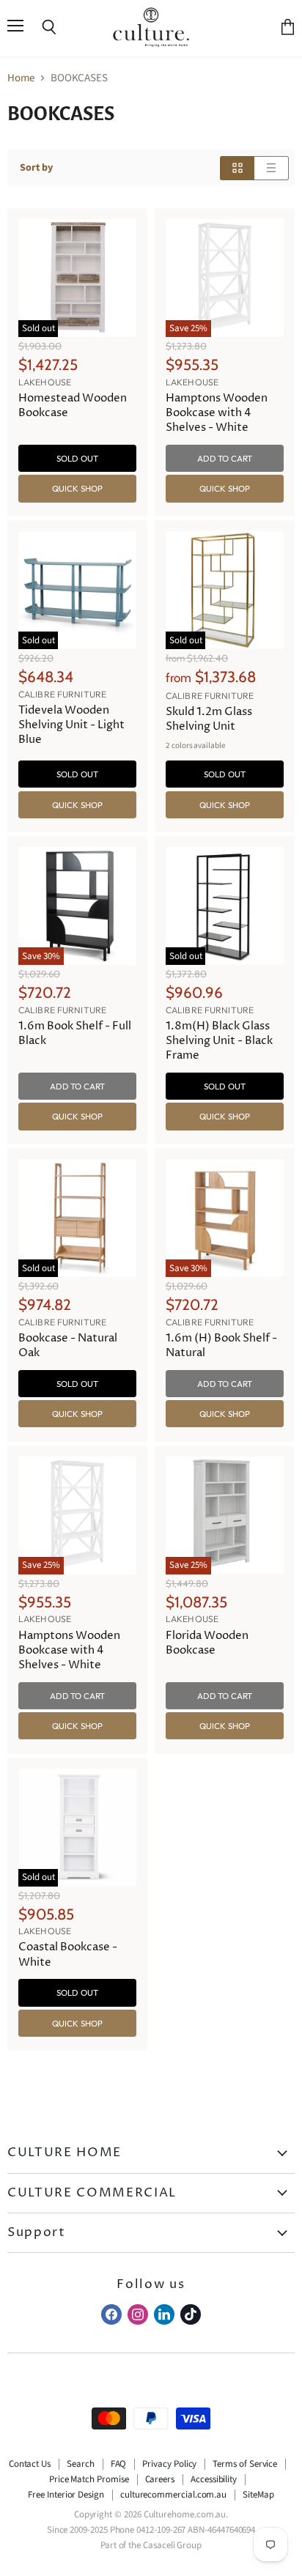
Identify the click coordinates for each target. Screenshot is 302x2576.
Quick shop (77, 488)
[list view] (272, 168)
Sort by (36, 168)
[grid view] (237, 168)
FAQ (119, 2464)
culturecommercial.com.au (173, 2495)
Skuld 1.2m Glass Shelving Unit (209, 719)
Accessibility (214, 2479)
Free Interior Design (66, 2495)
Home (21, 78)
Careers (160, 2479)
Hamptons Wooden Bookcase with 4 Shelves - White (217, 413)
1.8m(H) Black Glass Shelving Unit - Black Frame (219, 1041)
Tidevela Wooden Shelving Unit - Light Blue (71, 725)
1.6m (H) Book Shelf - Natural (221, 1346)
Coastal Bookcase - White (68, 1954)
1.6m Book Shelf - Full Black (75, 1033)
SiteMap (258, 2495)
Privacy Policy (169, 2464)
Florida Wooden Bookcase (207, 1643)
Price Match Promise (89, 2479)
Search (81, 2464)
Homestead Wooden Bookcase (73, 406)
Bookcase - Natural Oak (68, 1346)
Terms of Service (245, 2464)
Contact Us (30, 2464)
